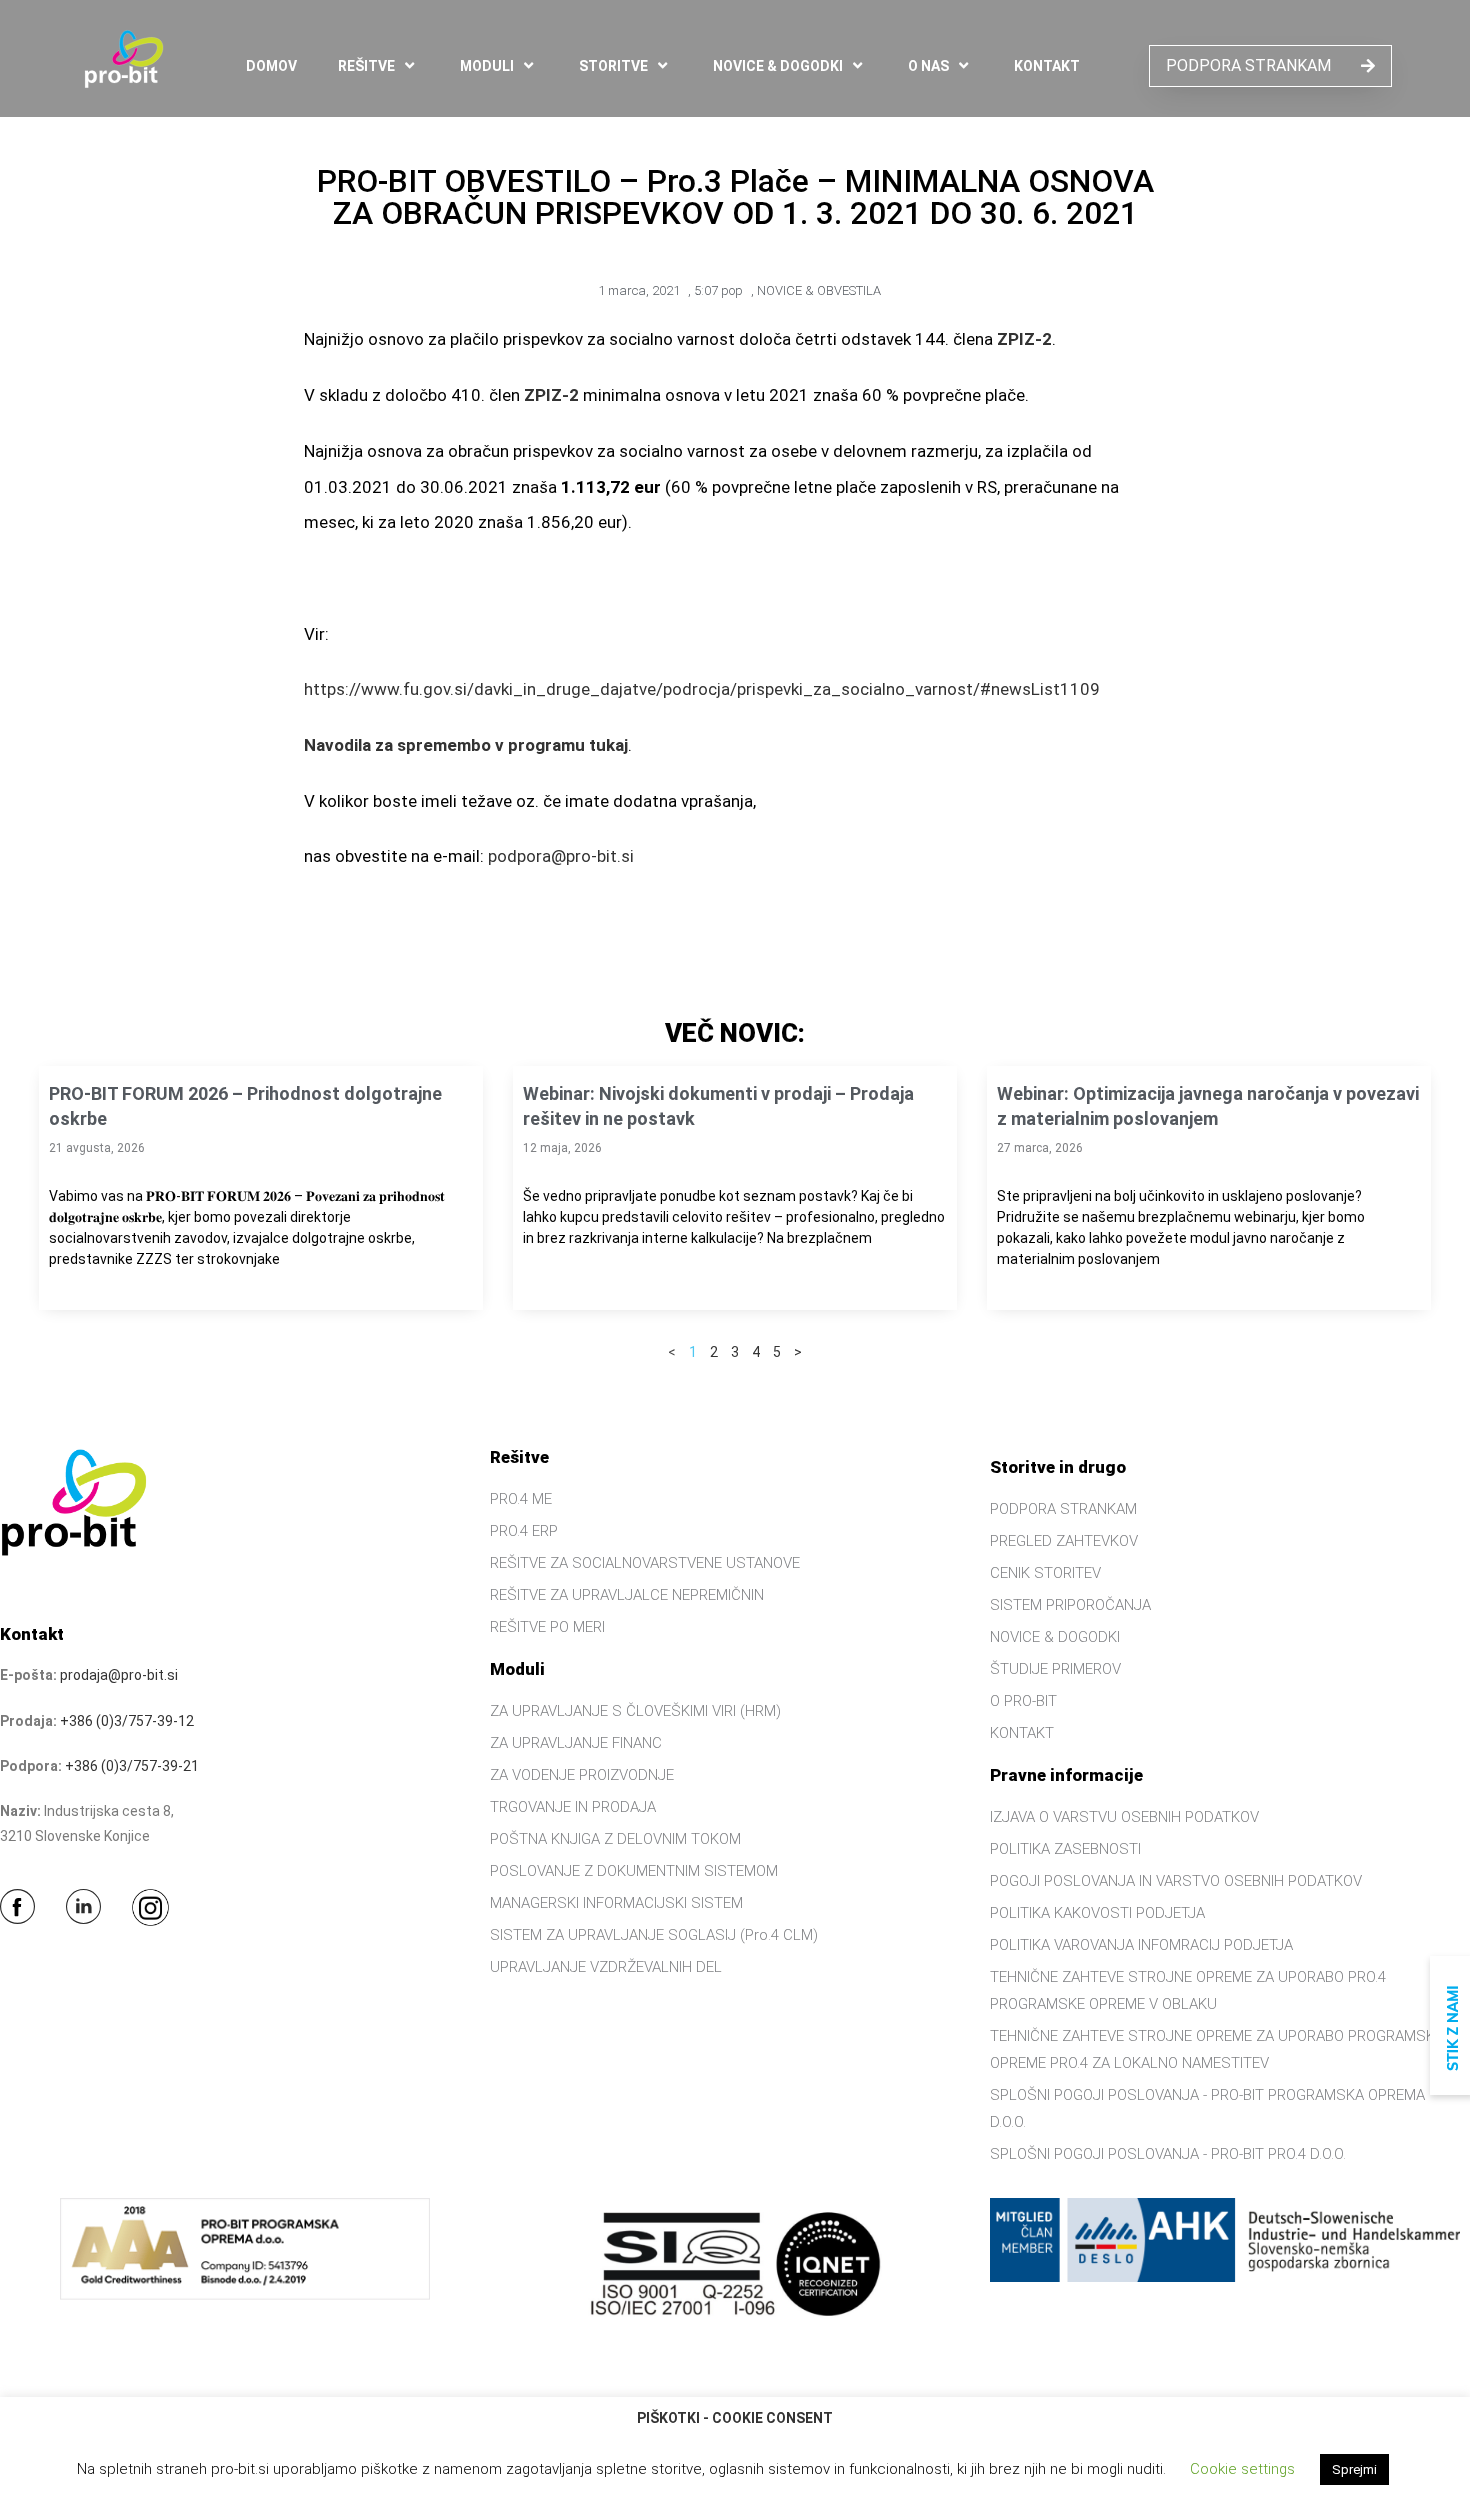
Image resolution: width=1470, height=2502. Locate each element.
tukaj (608, 745)
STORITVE (613, 66)
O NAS (928, 66)
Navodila (337, 745)
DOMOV (271, 66)
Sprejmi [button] (1354, 2469)
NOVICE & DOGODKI (778, 66)
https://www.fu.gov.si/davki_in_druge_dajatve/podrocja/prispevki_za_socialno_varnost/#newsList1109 (702, 689)
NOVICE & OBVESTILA (819, 290)
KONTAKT (1047, 66)
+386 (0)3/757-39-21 (132, 1766)
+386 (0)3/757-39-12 (127, 1721)
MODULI (487, 66)
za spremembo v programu (478, 745)
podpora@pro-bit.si (561, 856)
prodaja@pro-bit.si (119, 1675)
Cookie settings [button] (1242, 2469)
